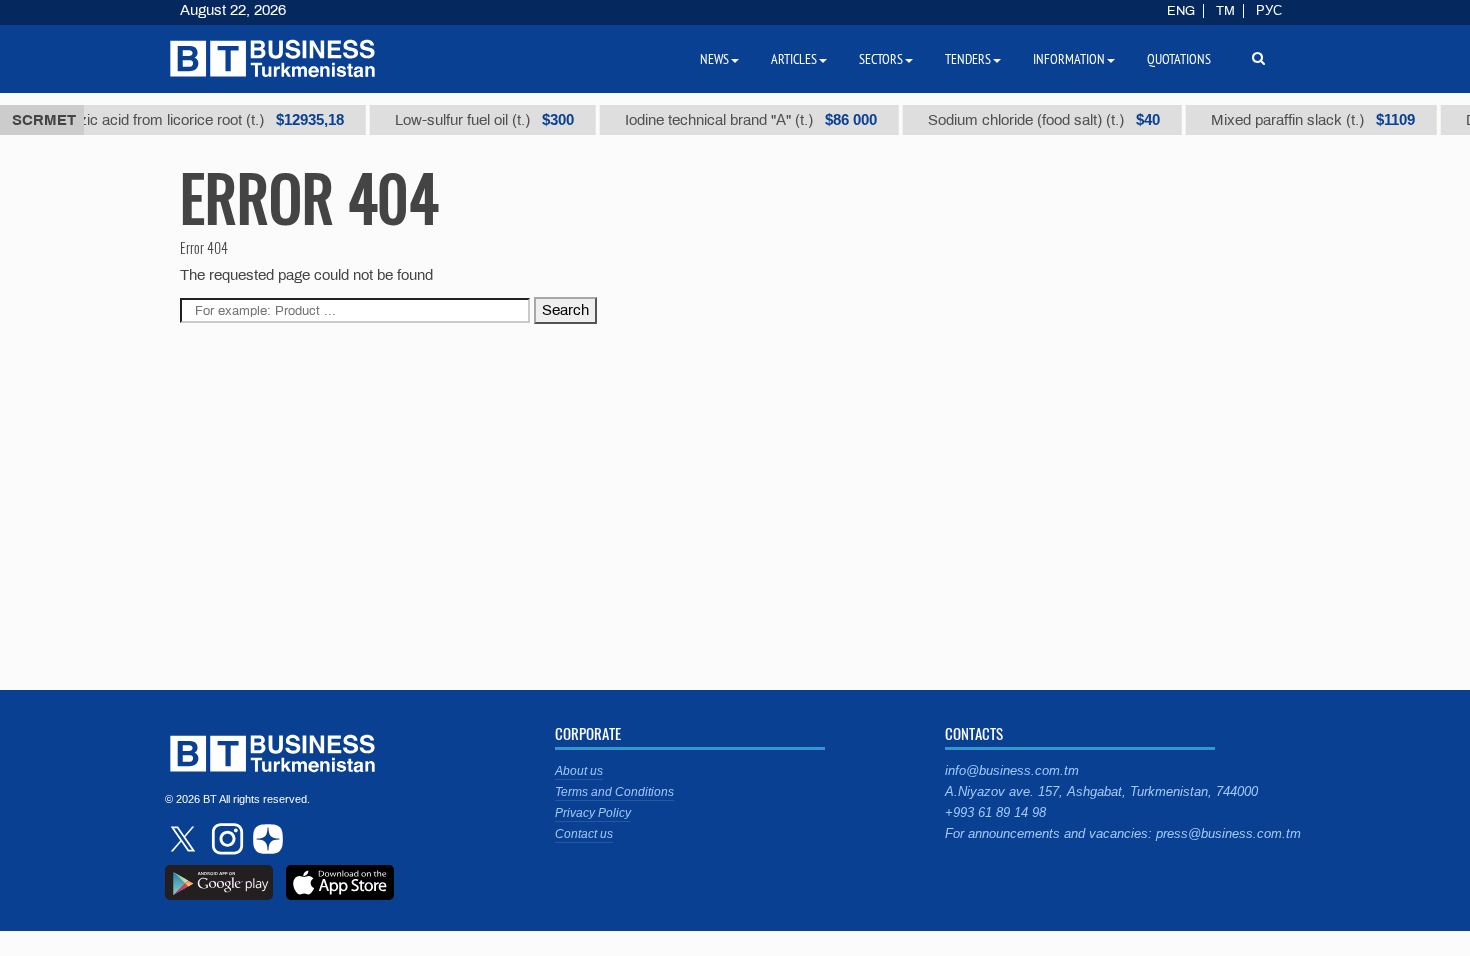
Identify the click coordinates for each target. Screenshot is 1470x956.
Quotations (1179, 59)
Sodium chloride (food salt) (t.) (1033, 120)
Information (1069, 59)
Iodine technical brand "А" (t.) (740, 120)
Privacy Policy (593, 813)
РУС (1269, 11)
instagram (225, 839)
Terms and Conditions (614, 792)
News (714, 59)
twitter (185, 839)
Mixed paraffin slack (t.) (1302, 120)
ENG (1181, 11)
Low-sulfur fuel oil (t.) (473, 120)
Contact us (584, 834)
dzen (265, 839)
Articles (794, 59)
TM (1225, 11)
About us (579, 771)
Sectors (881, 59)
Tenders (968, 59)
